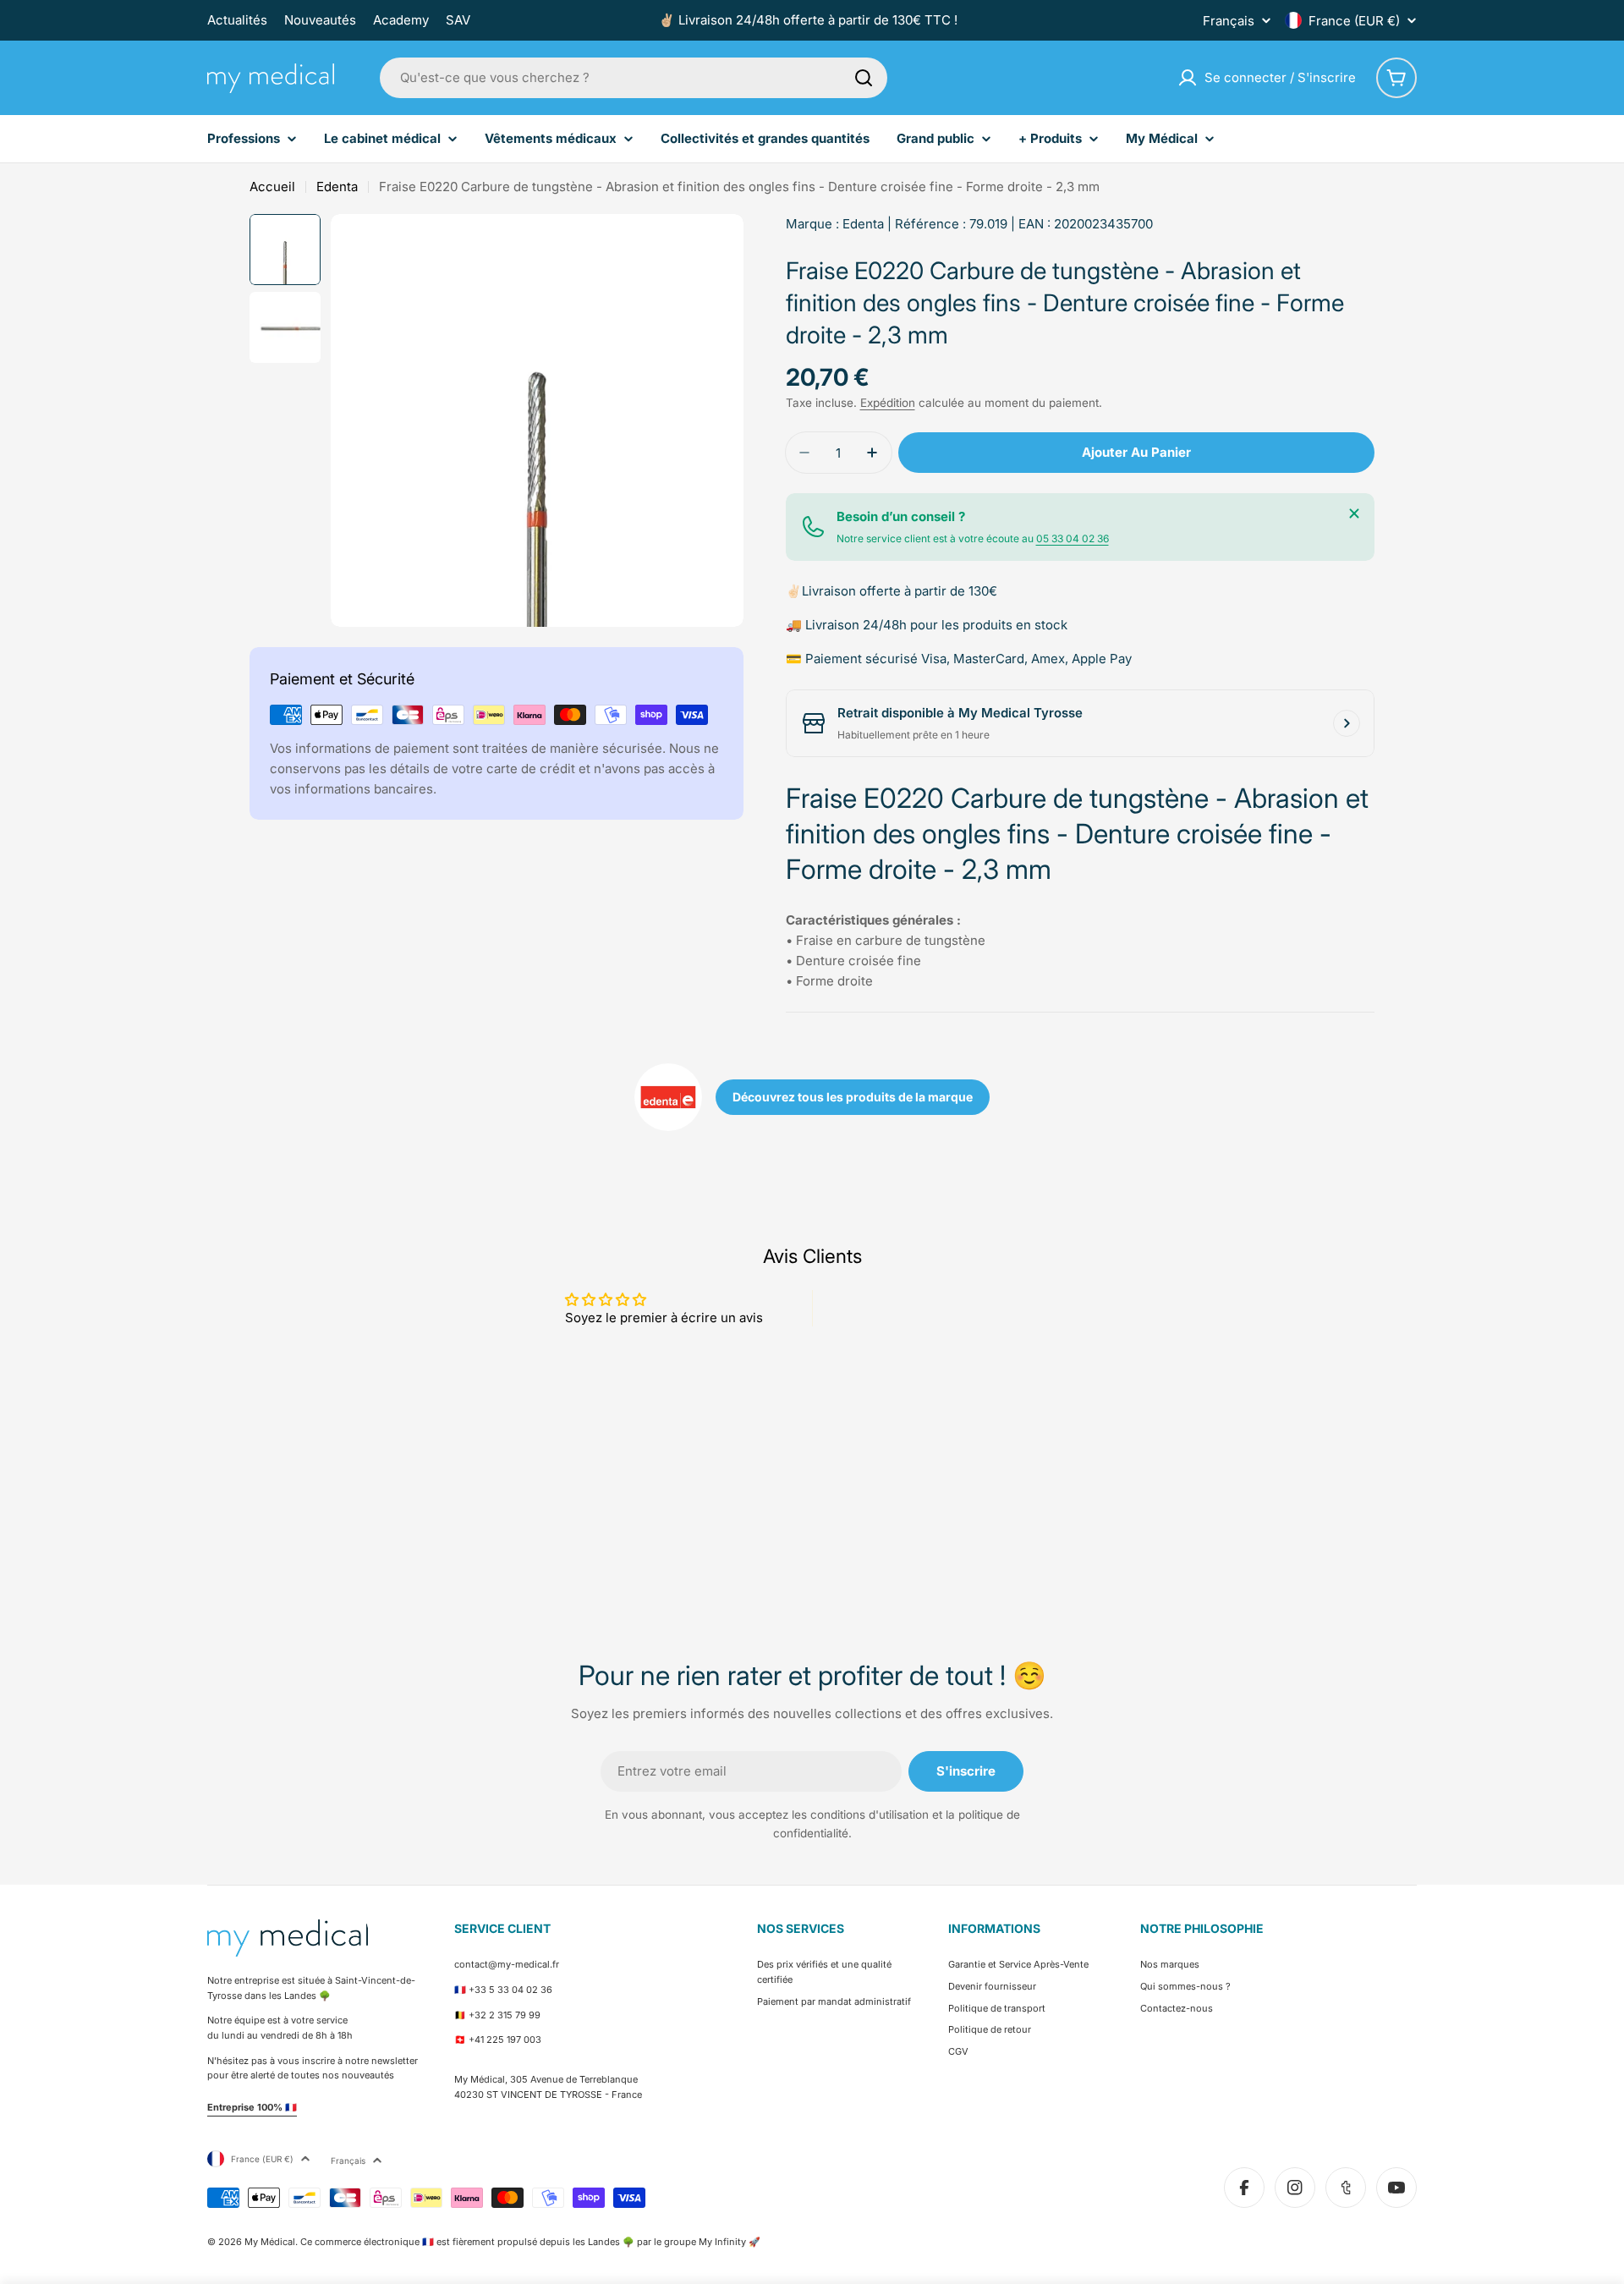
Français (1229, 21)
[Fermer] (1354, 513)
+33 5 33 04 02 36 (510, 1990)
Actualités (237, 20)
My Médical (270, 2242)
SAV (458, 20)
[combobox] (634, 78)
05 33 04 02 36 (1073, 538)
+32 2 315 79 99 (505, 2015)
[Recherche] (864, 78)
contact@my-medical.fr (507, 1964)
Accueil (272, 187)
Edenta (337, 187)
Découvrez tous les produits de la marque (853, 1097)
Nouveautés (320, 20)
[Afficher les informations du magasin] (1347, 723)
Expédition (888, 403)
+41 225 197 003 (505, 2040)
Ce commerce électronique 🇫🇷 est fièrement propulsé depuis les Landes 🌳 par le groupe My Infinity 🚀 (530, 2242)
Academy (401, 20)
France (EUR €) (1354, 21)
